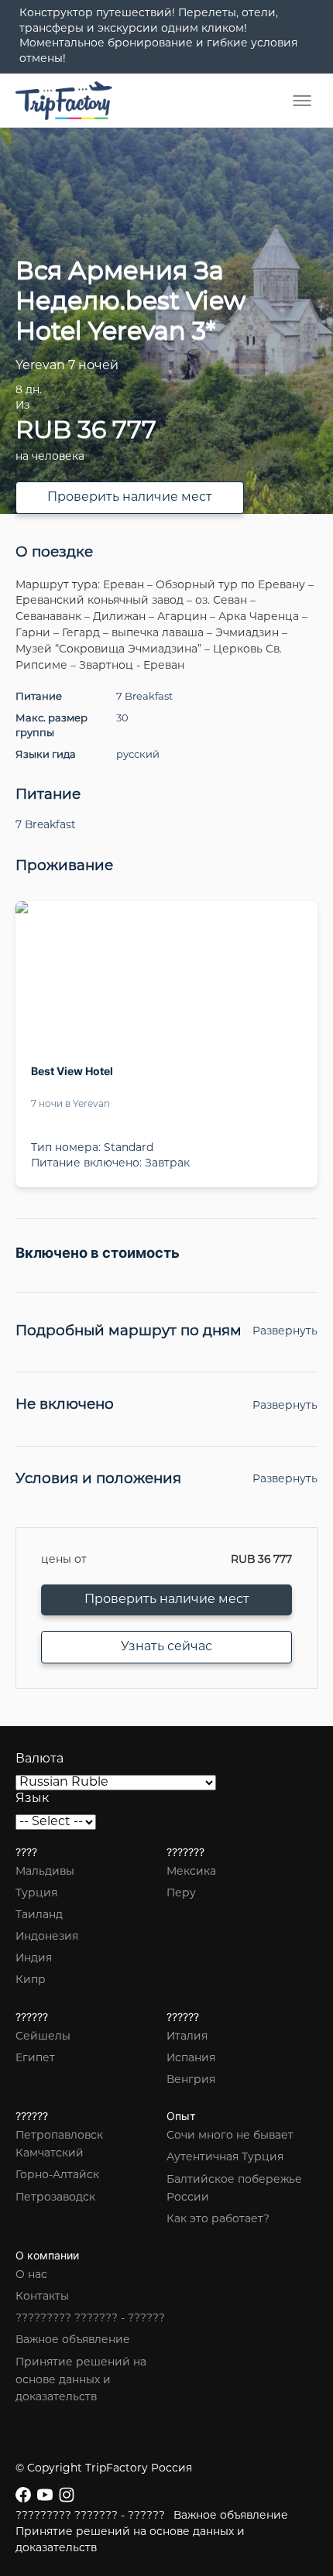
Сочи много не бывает (230, 2136)
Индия (34, 1959)
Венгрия (191, 2080)
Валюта (39, 1759)
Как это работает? (218, 2220)
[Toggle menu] (302, 101)
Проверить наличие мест (130, 498)
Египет (35, 2059)
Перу (181, 1894)
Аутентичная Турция (225, 2158)
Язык (32, 1799)
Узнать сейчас (166, 1647)
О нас (31, 2275)
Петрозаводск (55, 2198)
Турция (36, 1894)
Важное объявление (73, 2340)
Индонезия (47, 1937)
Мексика (191, 1872)
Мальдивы (45, 1872)
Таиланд (39, 1915)
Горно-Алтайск (57, 2175)
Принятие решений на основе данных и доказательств (81, 2381)
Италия (187, 2037)
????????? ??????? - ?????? (90, 2319)
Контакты (42, 2297)
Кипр (31, 1980)
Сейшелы (43, 2037)
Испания (191, 2059)
